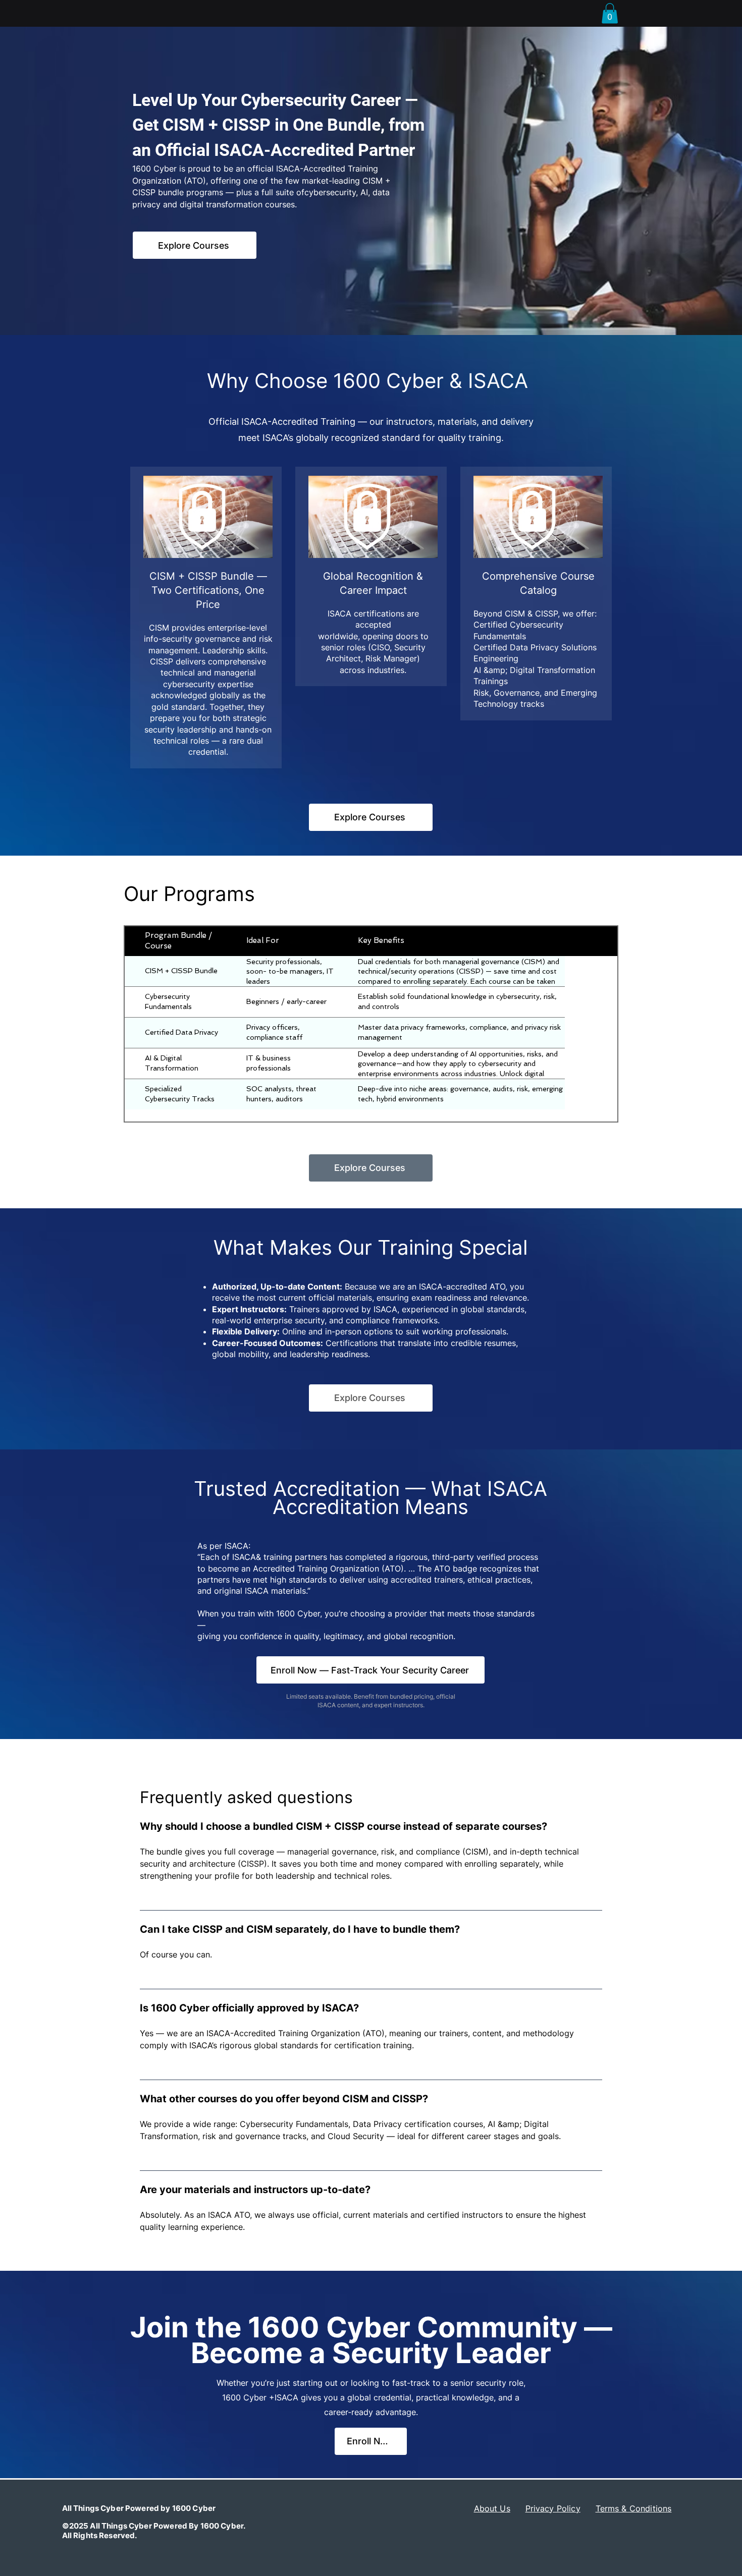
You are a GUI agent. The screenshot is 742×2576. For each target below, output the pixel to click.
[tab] (371, 2034)
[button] (610, 13)
